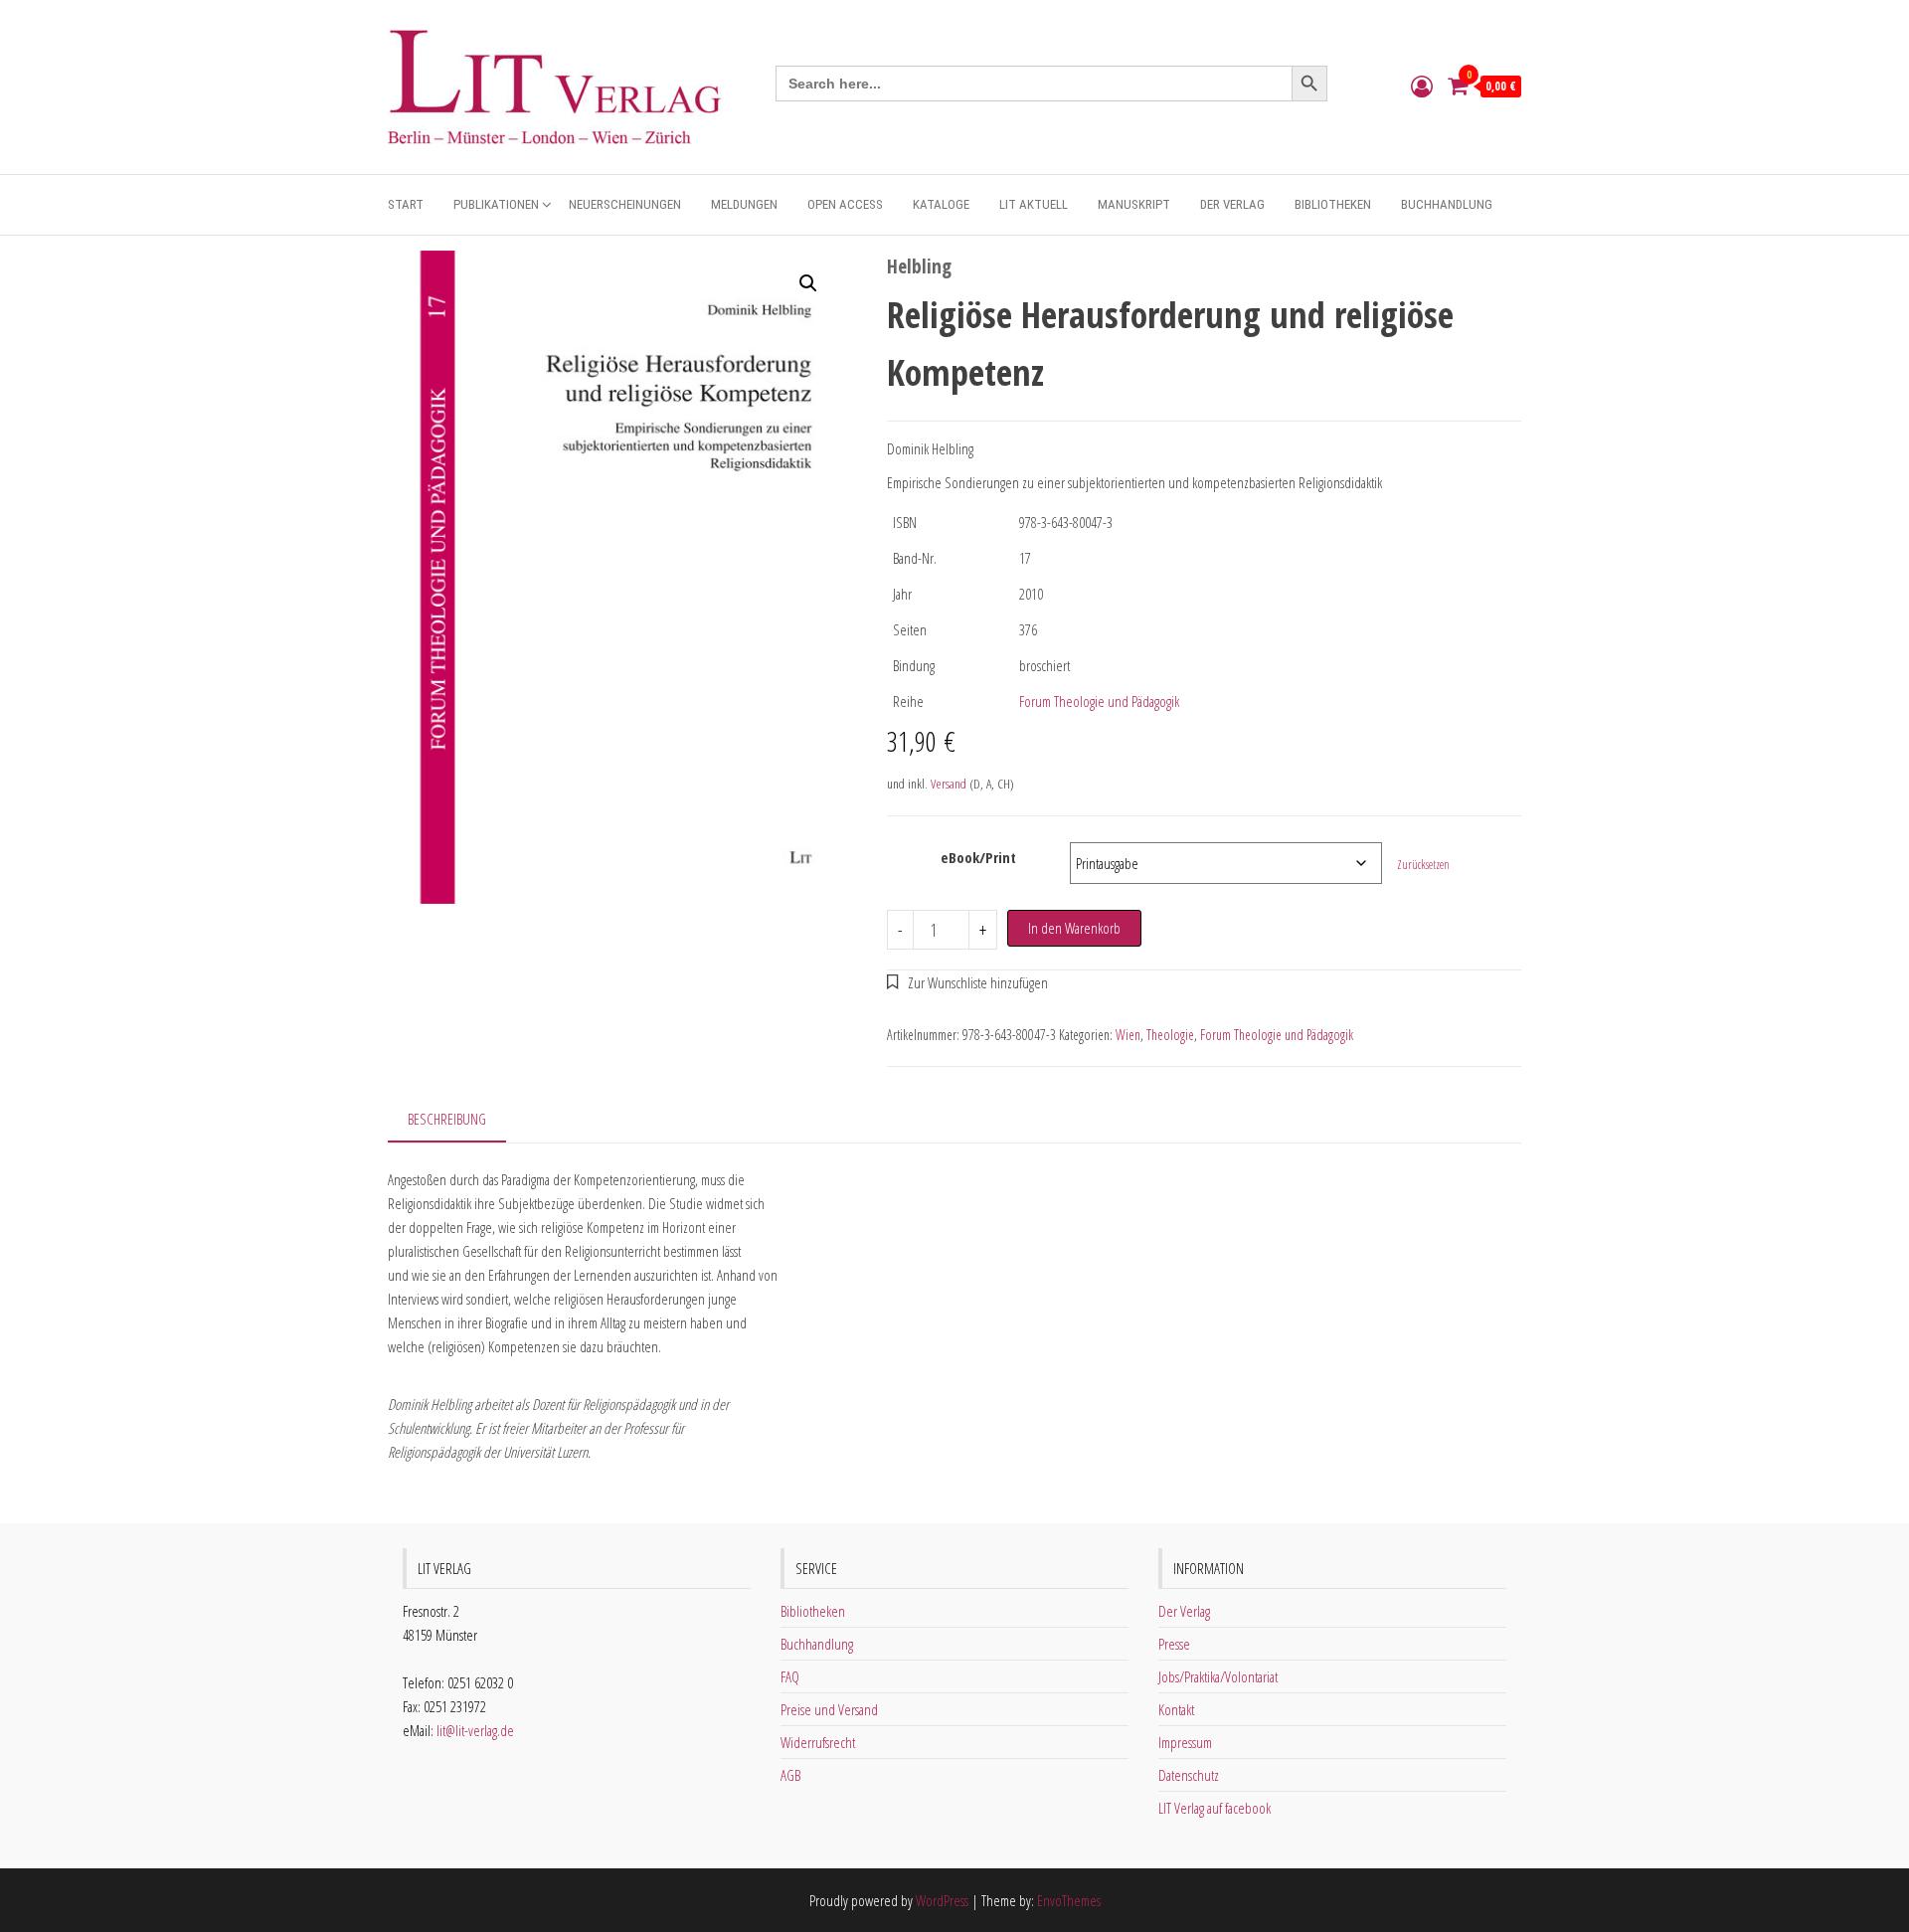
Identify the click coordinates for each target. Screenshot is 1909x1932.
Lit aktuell (1034, 204)
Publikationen (496, 204)
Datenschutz (1189, 1775)
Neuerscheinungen (625, 204)
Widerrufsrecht (818, 1742)
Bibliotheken (1333, 204)
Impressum (1185, 1742)
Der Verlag (1232, 204)
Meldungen (744, 204)
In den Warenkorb (1074, 928)
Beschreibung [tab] (447, 1119)
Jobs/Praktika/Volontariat (1218, 1676)
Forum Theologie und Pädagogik (1099, 701)
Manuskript (1134, 204)
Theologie (1170, 1035)
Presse (1174, 1644)
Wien (1128, 1035)
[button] (808, 283)
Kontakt (1176, 1709)
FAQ (790, 1676)
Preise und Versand (829, 1709)
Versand (949, 784)
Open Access (845, 204)
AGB (790, 1775)
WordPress (942, 1900)
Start (406, 204)
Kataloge (941, 204)
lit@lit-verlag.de (475, 1730)
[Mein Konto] (1422, 86)
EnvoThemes (1069, 1900)
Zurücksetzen (1423, 865)
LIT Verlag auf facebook (1215, 1808)
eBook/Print (978, 857)
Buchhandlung (1447, 204)
